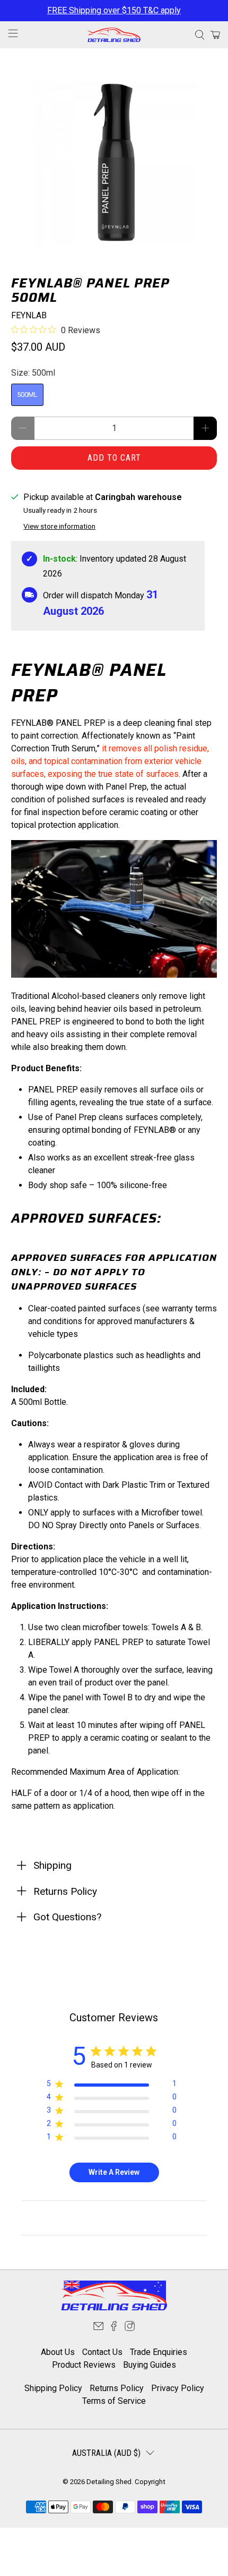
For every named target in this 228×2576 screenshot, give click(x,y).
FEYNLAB (29, 315)
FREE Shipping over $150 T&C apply (114, 10)
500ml (27, 395)
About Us (58, 2352)
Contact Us (102, 2352)
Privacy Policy (178, 2388)
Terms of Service (114, 2401)
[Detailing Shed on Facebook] (114, 2329)
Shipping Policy (53, 2388)
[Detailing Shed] (114, 35)
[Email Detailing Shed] (98, 2329)
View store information (59, 526)
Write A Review (114, 2172)
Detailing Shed (109, 2482)
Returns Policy (117, 2388)
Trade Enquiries (159, 2352)
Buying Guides (150, 2365)
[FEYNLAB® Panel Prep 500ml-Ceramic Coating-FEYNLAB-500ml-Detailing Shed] (114, 162)
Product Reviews (84, 2365)
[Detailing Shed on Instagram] (130, 2329)
